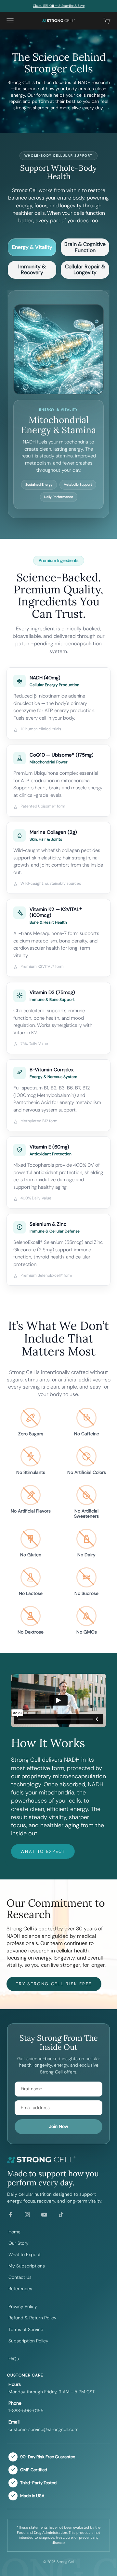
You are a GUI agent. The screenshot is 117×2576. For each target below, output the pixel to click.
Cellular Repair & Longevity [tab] (85, 269)
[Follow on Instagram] (27, 2215)
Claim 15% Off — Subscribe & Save (59, 6)
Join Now (59, 2126)
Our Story (19, 2243)
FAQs (14, 2359)
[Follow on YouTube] (44, 2215)
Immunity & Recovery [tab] (32, 269)
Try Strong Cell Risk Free (54, 1984)
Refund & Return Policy (32, 2318)
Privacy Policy (23, 2306)
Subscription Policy (28, 2341)
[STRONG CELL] (58, 2160)
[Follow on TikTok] (61, 2215)
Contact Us (20, 2277)
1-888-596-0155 (26, 2411)
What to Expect (43, 1851)
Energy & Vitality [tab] (32, 247)
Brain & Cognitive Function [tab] (85, 247)
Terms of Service (26, 2329)
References (20, 2289)
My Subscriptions (27, 2266)
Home (14, 2232)
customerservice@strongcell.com (43, 2429)
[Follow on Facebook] (10, 2215)
